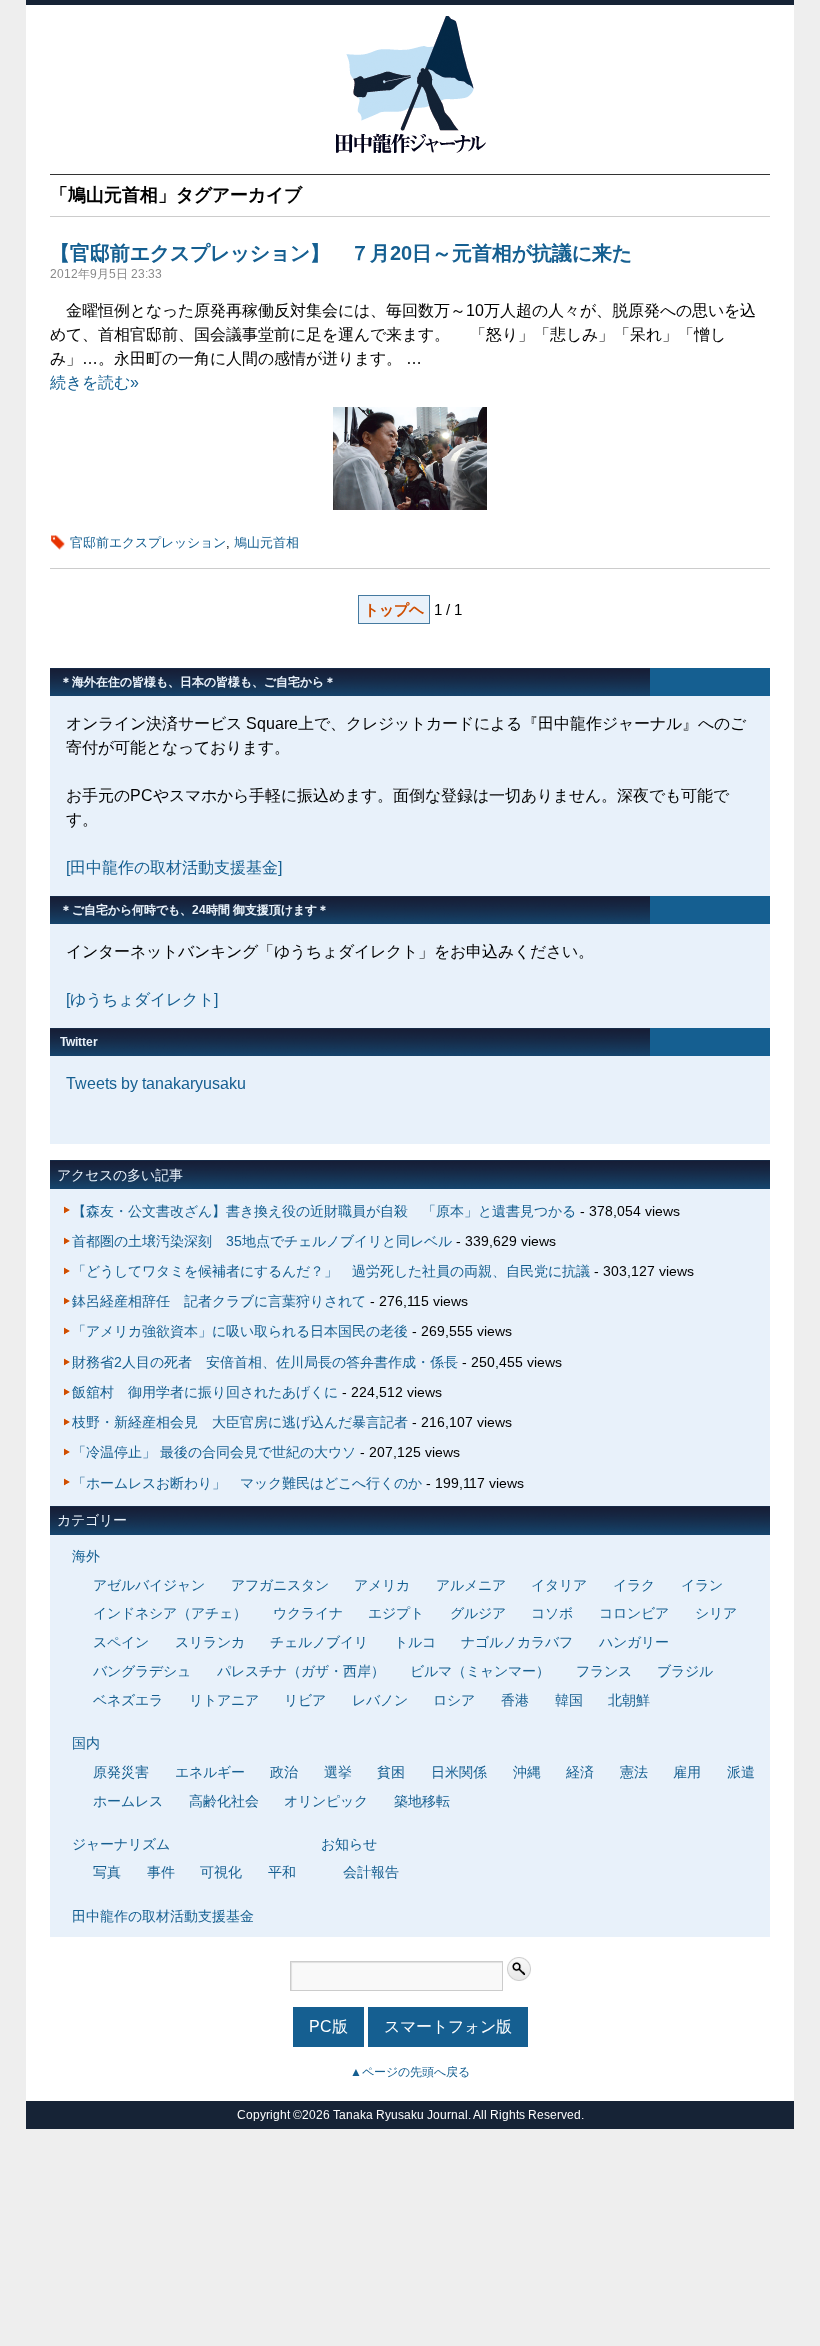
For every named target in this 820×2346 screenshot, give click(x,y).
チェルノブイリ (319, 1642)
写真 (107, 1872)
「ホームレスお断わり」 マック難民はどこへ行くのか (247, 1483)
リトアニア (224, 1700)
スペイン (121, 1642)
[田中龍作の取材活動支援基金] (174, 867)
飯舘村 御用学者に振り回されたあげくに (205, 1392)
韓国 (569, 1700)
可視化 (221, 1872)
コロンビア (634, 1613)
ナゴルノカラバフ (517, 1642)
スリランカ (210, 1642)
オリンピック (326, 1801)
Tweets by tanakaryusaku (156, 1083)
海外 (86, 1556)
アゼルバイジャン (149, 1585)
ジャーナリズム (121, 1844)
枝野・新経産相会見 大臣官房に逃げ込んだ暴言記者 (240, 1422)
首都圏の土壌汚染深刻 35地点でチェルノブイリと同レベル (262, 1241)
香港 (515, 1700)
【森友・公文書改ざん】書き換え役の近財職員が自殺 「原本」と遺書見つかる (324, 1211)
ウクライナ (308, 1613)
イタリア (559, 1585)
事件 (161, 1872)
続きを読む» (94, 382)
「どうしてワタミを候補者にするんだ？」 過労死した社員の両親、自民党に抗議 (331, 1271)
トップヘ (394, 609)
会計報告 (371, 1872)
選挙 (338, 1772)
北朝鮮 (629, 1700)
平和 (282, 1872)
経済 (580, 1772)
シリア (716, 1613)
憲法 (634, 1772)
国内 (86, 1743)
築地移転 (422, 1801)
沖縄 (527, 1772)
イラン (702, 1585)
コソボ (552, 1613)
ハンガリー (634, 1642)
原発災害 (121, 1772)
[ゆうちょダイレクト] (142, 999)
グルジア (478, 1613)
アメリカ (382, 1585)
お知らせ (349, 1844)
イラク (634, 1585)
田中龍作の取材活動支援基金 (163, 1916)
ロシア (454, 1700)
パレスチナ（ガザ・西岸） (301, 1671)
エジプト (396, 1613)
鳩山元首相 (266, 542)
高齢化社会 (224, 1801)
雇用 (687, 1772)
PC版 (328, 2026)
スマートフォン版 (448, 2026)
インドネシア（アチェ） (170, 1613)
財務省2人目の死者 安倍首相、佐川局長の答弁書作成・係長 (265, 1362)
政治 (284, 1772)
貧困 (391, 1772)
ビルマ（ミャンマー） (480, 1671)
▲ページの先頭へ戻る (410, 2072)
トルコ (415, 1642)
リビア (305, 1700)
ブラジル (685, 1671)
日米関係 (459, 1772)
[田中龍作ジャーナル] (410, 149)
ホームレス (128, 1801)
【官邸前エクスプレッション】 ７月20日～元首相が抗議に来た (341, 253)
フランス (604, 1671)
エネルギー (210, 1772)
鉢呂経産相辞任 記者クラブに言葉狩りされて (219, 1301)
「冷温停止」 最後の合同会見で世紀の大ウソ (214, 1452)
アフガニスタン (280, 1585)
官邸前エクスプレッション (148, 542)
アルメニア (471, 1585)
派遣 (741, 1772)
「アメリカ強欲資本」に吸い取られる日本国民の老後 (240, 1331)
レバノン (380, 1700)
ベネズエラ (128, 1700)
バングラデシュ (142, 1671)
